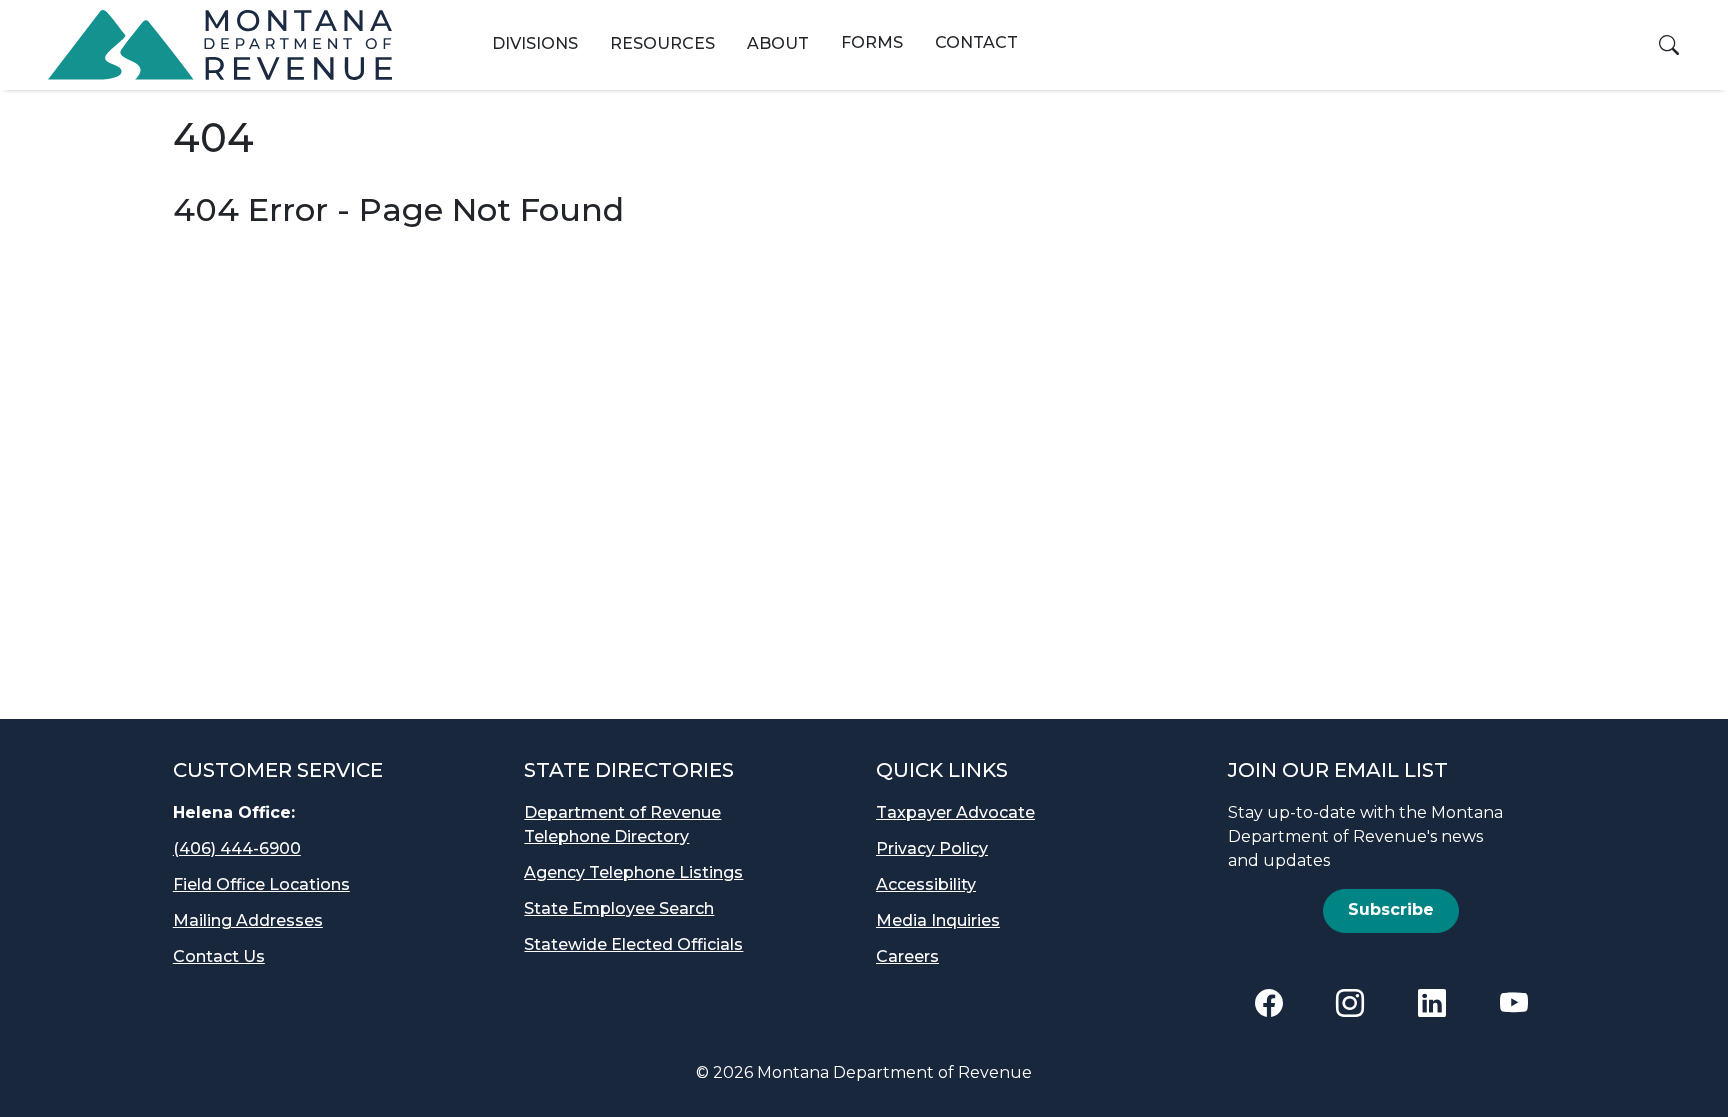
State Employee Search (619, 908)
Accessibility (926, 884)
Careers (907, 956)
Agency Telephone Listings (633, 872)
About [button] (778, 43)
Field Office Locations (261, 884)
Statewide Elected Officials (633, 944)
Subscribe (1391, 909)
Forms (872, 42)
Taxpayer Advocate (955, 812)
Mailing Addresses (248, 920)
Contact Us (219, 956)
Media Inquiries (938, 920)
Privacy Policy (932, 848)
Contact (976, 42)
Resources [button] (662, 43)
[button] (1669, 45)
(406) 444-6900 (237, 848)
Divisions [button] (535, 43)
